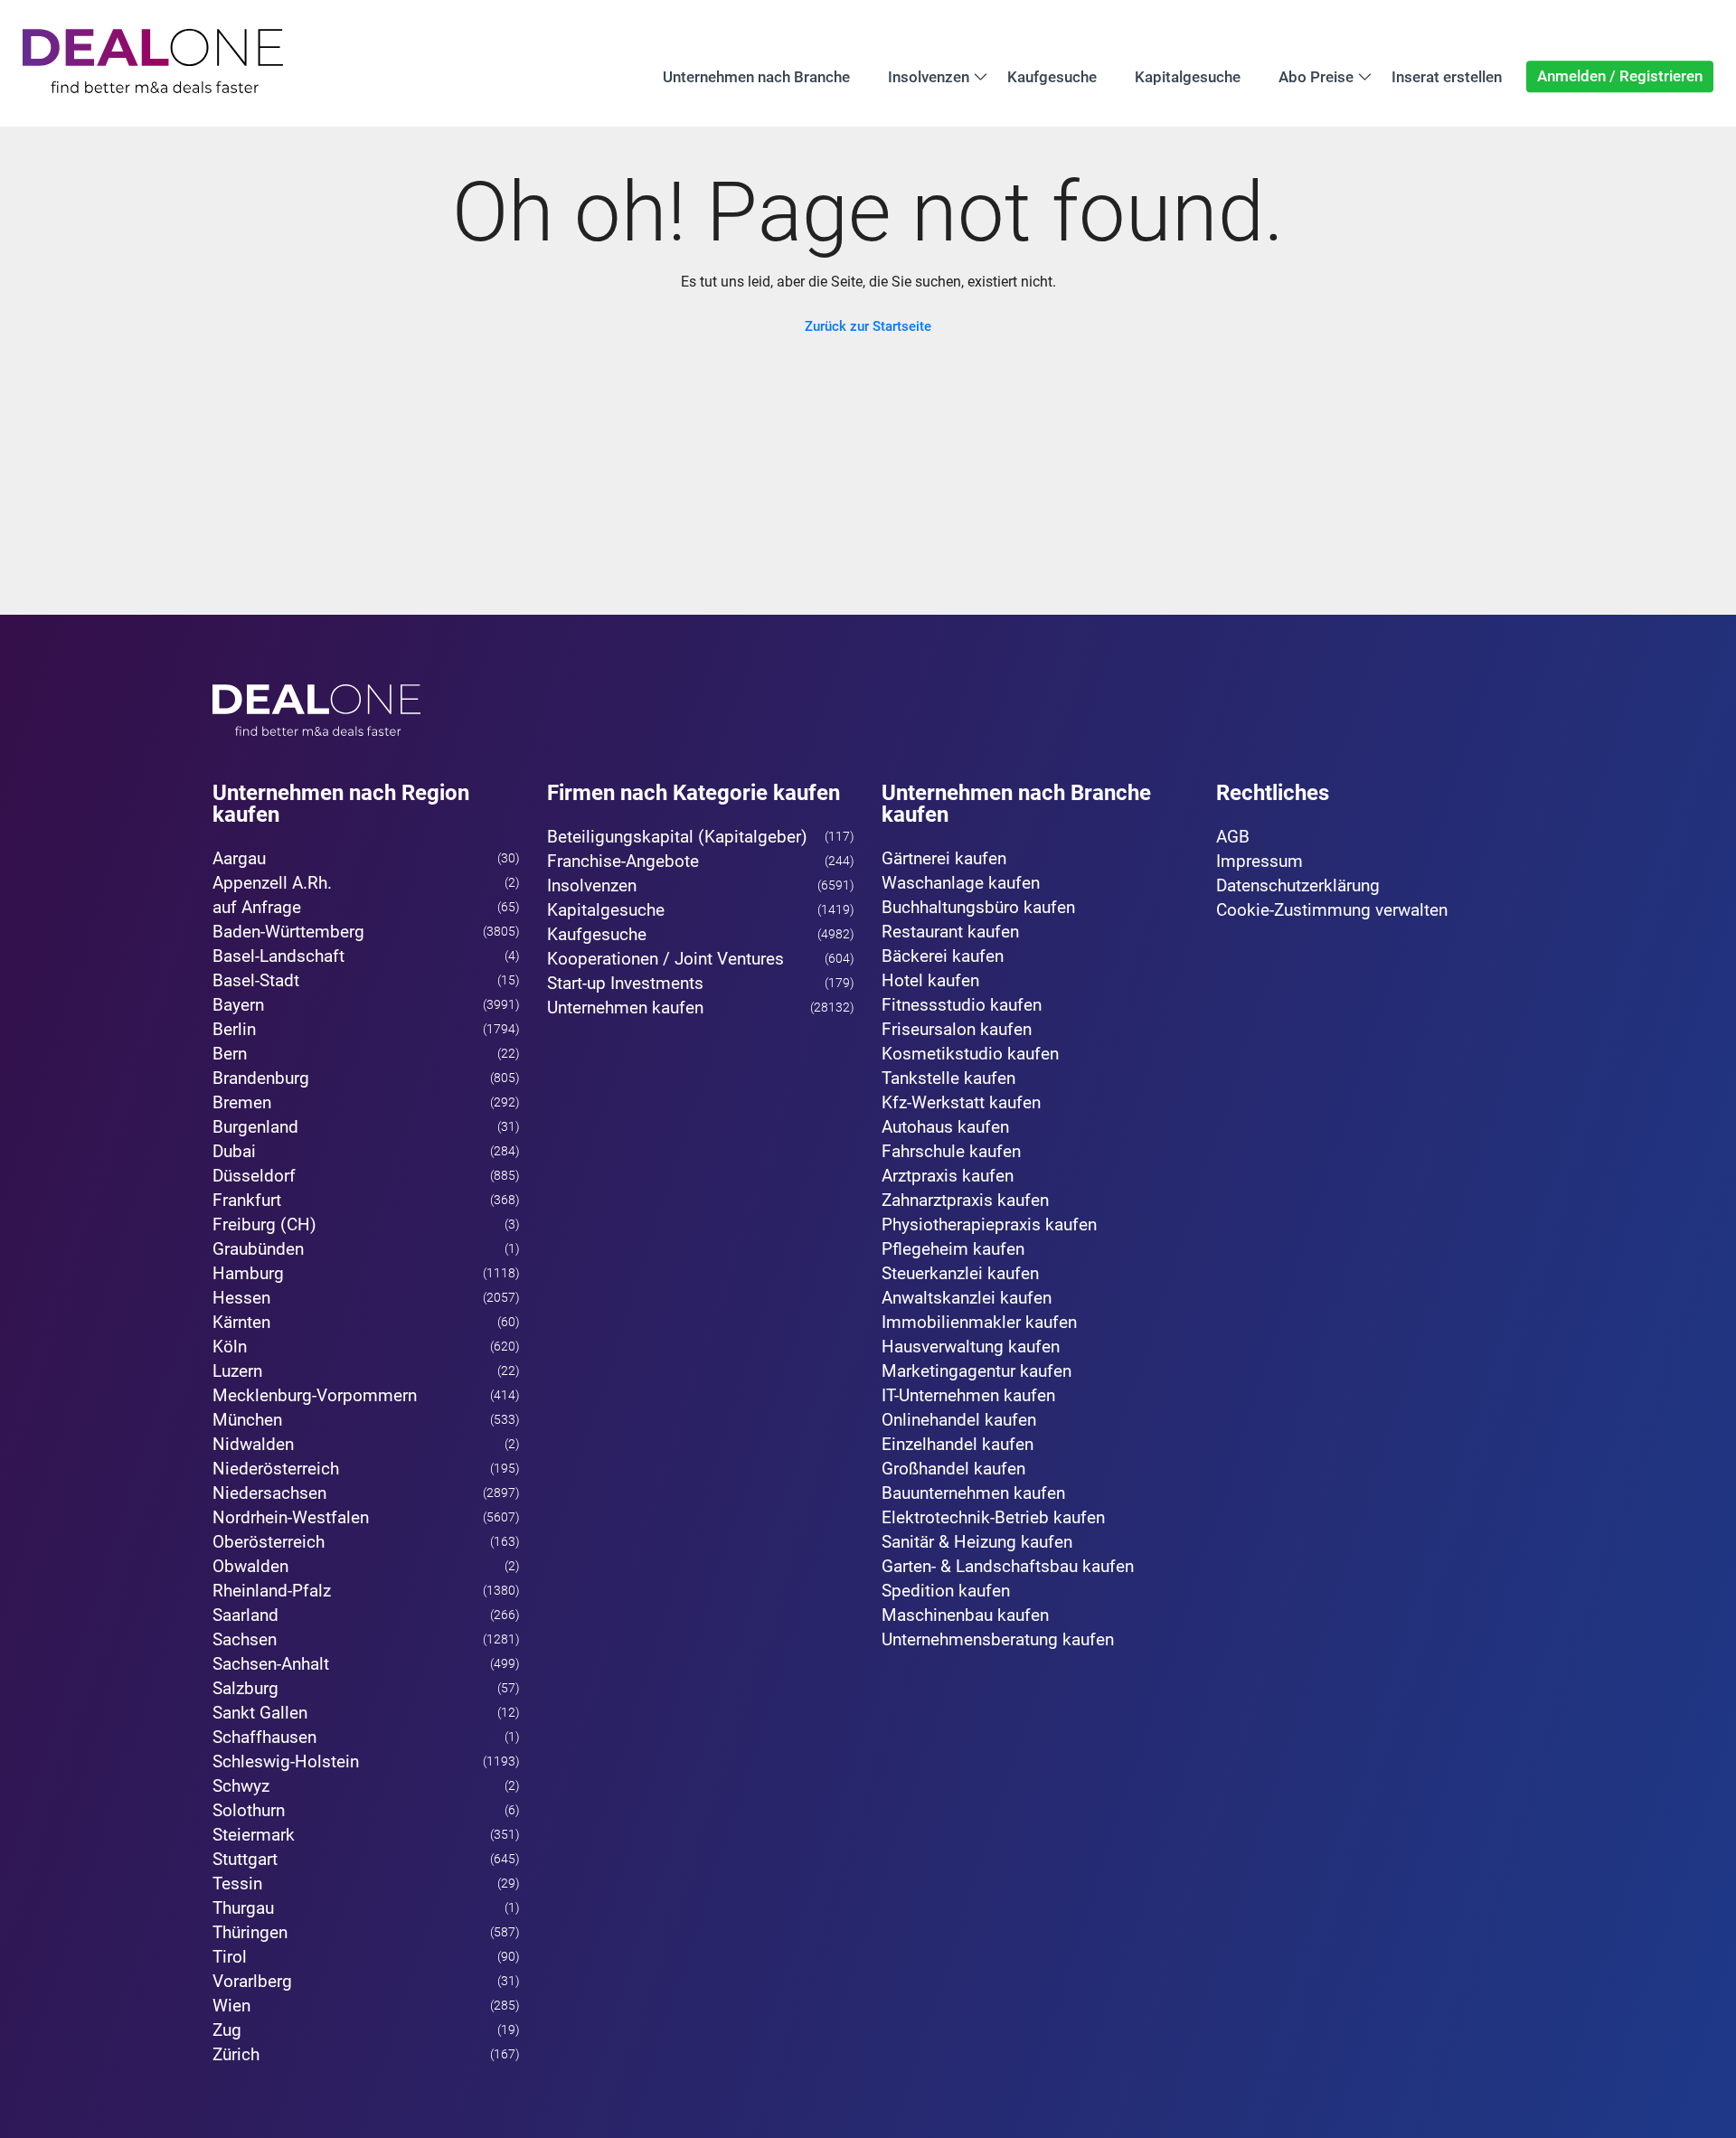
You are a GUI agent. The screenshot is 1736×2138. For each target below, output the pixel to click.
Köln (230, 1347)
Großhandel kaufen (953, 1469)
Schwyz (241, 1786)
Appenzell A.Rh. (272, 883)
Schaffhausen (264, 1737)
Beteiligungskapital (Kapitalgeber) (677, 837)
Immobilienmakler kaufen (979, 1322)
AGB (1233, 837)
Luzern (237, 1371)
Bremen (242, 1102)
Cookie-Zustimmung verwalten (1332, 910)
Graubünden (258, 1249)
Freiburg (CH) (264, 1224)
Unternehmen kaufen (625, 1008)
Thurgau (243, 1908)
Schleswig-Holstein (286, 1761)
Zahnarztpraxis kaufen (965, 1200)
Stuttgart (245, 1859)
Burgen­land (255, 1127)
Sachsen (245, 1639)
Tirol (230, 1957)
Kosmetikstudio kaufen (970, 1054)
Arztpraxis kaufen (948, 1176)
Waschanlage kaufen (961, 883)
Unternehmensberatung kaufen (998, 1639)
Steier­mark (254, 1835)
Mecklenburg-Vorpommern (315, 1395)
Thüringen (250, 1932)
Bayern (238, 1005)
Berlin (234, 1029)
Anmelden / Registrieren (1620, 76)
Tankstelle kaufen (948, 1078)
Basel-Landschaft (278, 956)
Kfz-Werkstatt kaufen (961, 1102)
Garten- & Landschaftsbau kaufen (1008, 1566)
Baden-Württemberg (288, 932)
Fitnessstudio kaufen (962, 1005)
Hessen (241, 1298)
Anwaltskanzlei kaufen (967, 1298)
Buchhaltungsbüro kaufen (978, 907)
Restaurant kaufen (950, 932)
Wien (231, 2006)
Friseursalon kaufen (957, 1029)
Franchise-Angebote (623, 861)
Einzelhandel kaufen (958, 1444)
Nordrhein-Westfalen (291, 1517)
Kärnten (241, 1322)
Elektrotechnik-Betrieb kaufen (993, 1517)
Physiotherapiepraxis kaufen (989, 1224)
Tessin (237, 1884)
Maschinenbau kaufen (965, 1615)
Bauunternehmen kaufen (973, 1493)
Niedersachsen (269, 1493)
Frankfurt (247, 1200)
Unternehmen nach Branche (756, 76)
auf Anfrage (257, 907)
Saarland (245, 1615)
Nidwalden (253, 1444)
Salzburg (245, 1688)
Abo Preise (1316, 76)
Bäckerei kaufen (943, 956)
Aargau (239, 858)
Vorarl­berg (252, 1981)
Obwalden (250, 1566)
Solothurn (249, 1810)
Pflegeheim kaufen (953, 1249)
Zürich (236, 2054)
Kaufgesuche (1052, 76)
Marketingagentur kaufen (976, 1371)
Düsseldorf (254, 1176)
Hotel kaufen (930, 980)
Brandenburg (261, 1078)
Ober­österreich (269, 1542)
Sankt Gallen (260, 1713)
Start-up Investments (625, 983)
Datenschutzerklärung (1298, 885)
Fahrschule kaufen (951, 1151)
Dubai (234, 1151)
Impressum (1260, 861)
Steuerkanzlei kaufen (960, 1273)
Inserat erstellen (1447, 76)
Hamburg (248, 1273)
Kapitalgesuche (1188, 76)
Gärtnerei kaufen (944, 858)
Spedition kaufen (946, 1591)
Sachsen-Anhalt (271, 1664)
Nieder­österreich (276, 1469)
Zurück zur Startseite (868, 326)
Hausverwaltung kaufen (971, 1347)
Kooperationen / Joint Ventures (665, 959)
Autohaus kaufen (945, 1127)
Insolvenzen (929, 76)
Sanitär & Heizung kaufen (977, 1542)
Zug (227, 2030)
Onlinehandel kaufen (959, 1420)
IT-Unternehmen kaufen (968, 1395)
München (247, 1420)
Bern (230, 1054)
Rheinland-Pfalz (272, 1591)
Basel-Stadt (256, 980)
